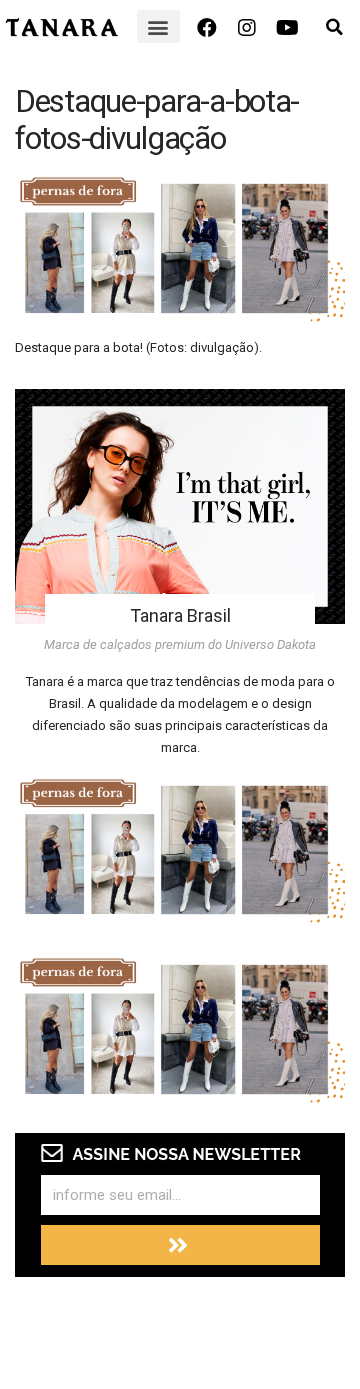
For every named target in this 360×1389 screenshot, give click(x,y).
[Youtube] (287, 28)
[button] (158, 26)
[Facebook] (207, 28)
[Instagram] (247, 28)
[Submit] (180, 1245)
